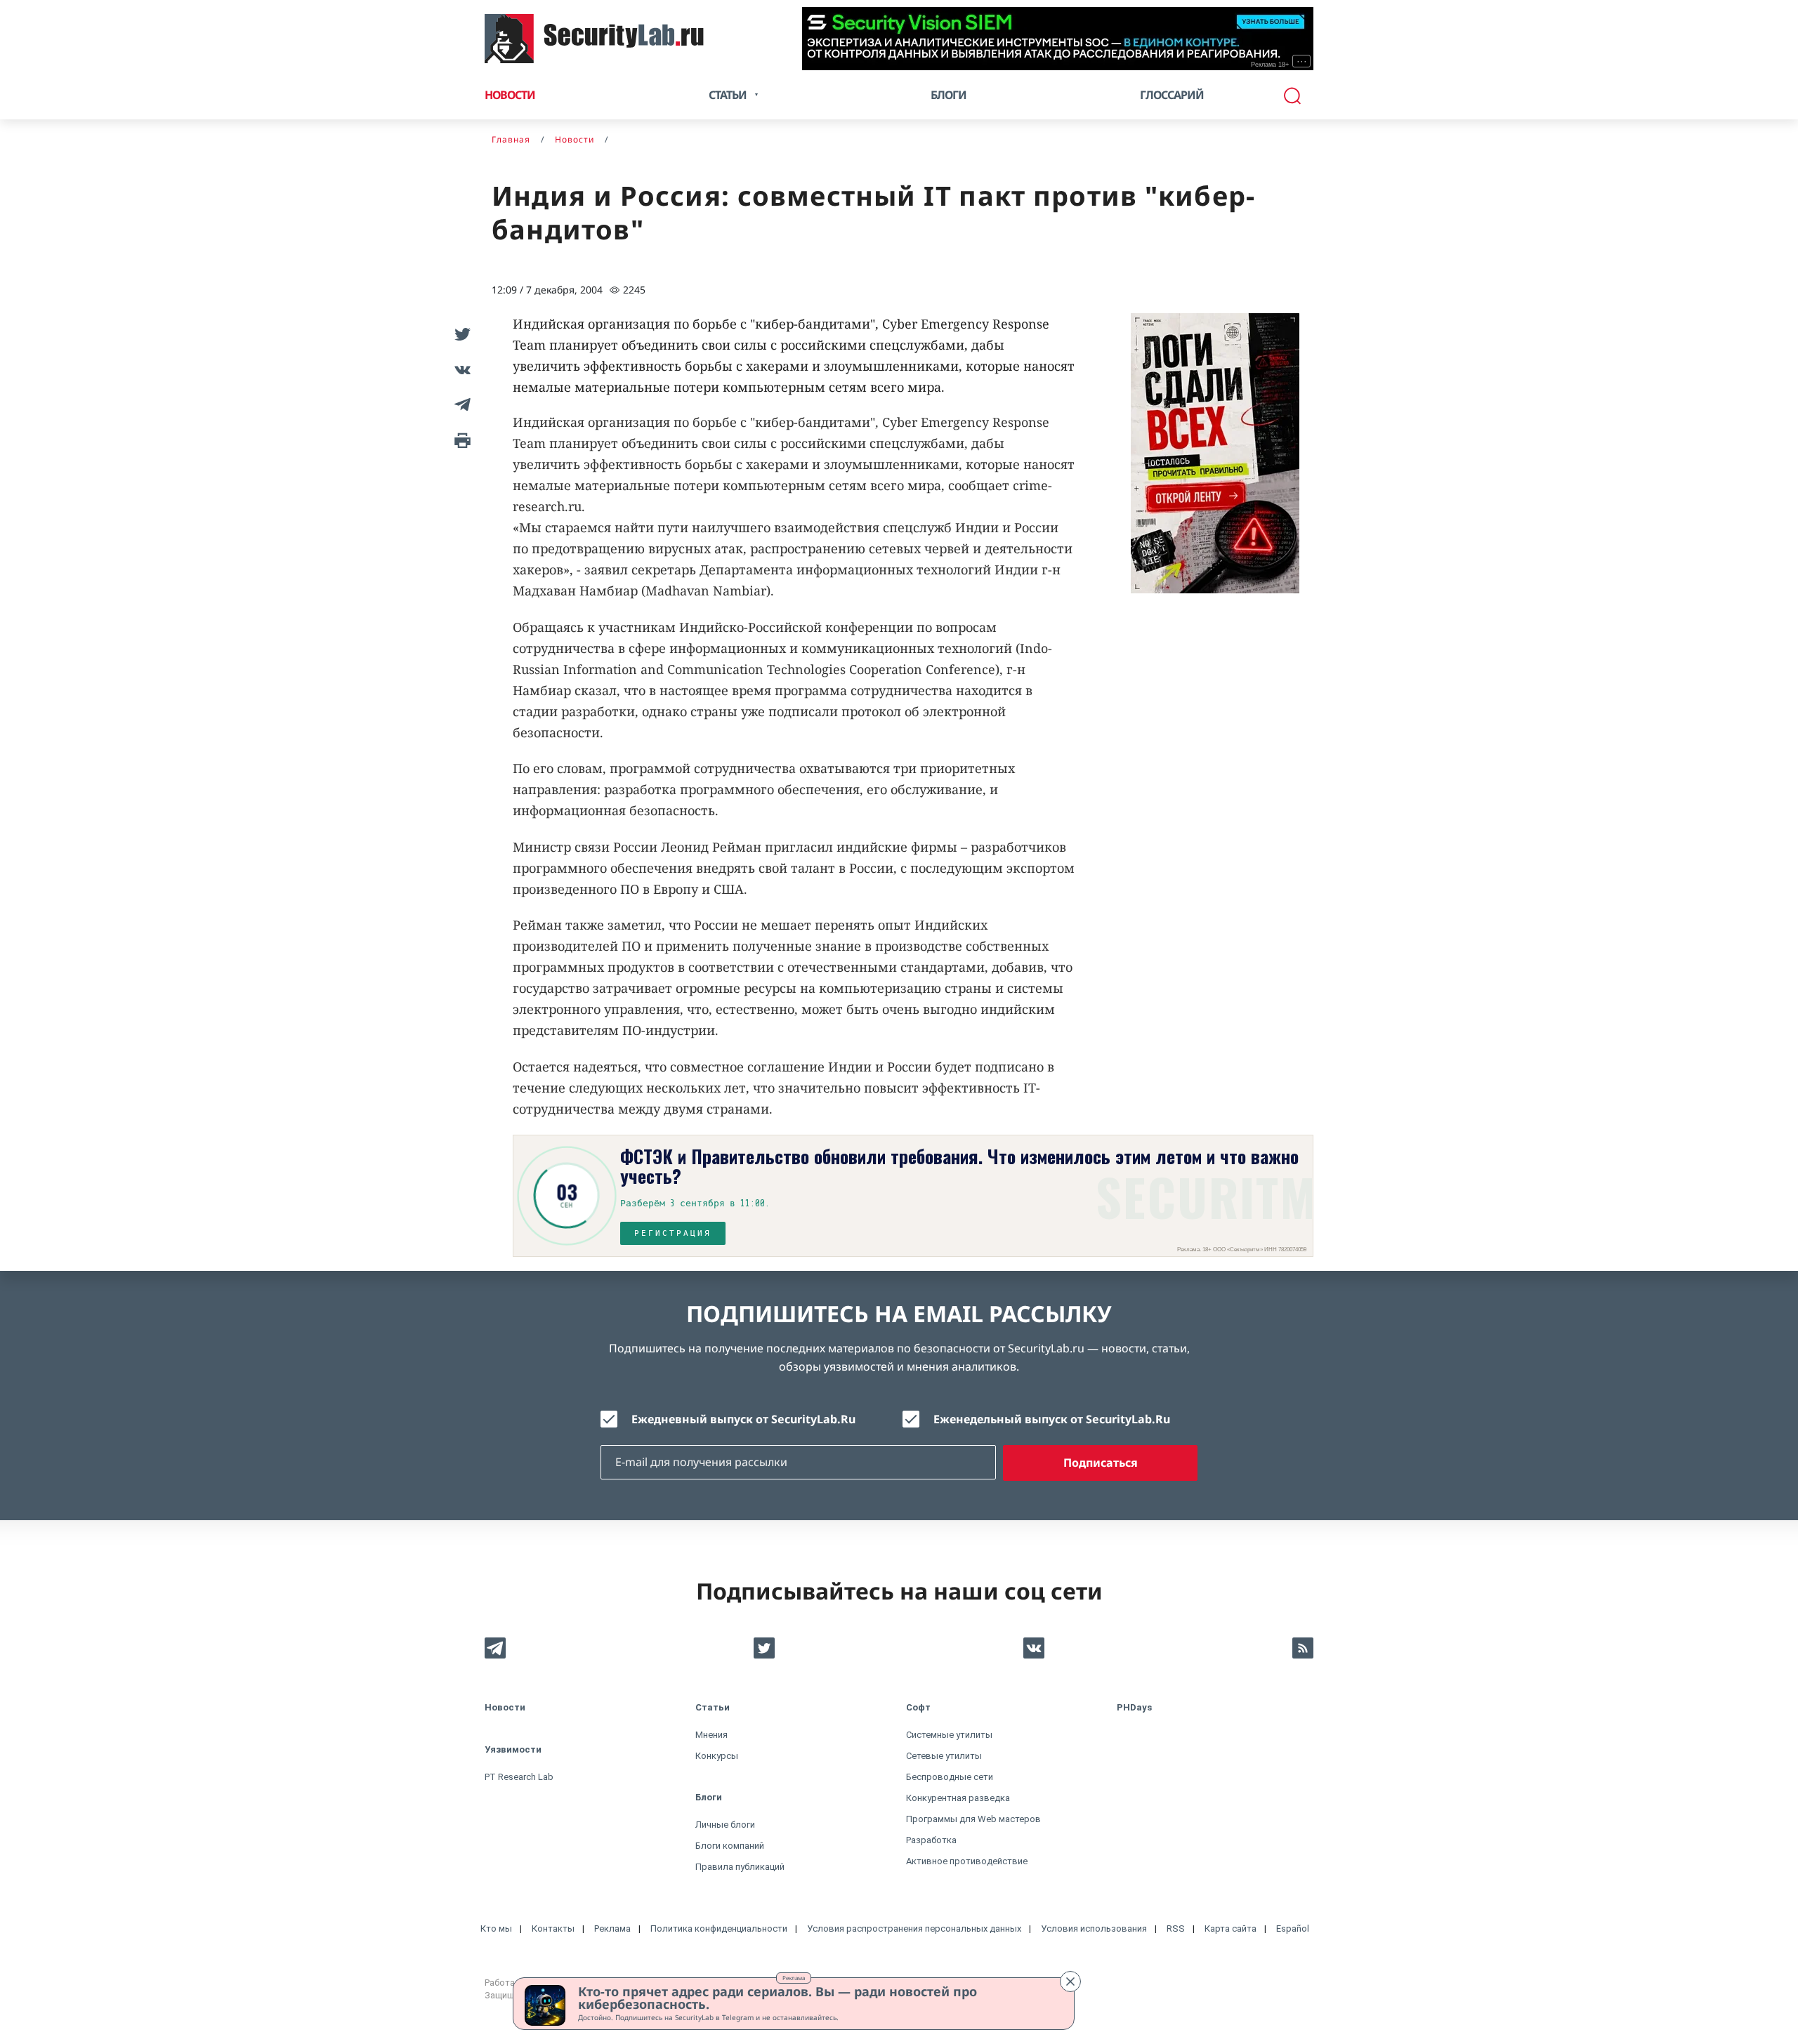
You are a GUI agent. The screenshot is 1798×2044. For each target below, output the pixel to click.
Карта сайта (1231, 1928)
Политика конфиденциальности (719, 1928)
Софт (918, 1707)
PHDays (1134, 1707)
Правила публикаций (740, 1867)
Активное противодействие (967, 1861)
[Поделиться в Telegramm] (460, 404)
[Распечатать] (460, 440)
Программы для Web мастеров (973, 1819)
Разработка (931, 1840)
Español (1293, 1928)
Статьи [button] (728, 95)
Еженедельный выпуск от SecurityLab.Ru (1052, 1419)
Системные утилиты (949, 1735)
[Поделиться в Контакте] (460, 369)
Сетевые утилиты (944, 1756)
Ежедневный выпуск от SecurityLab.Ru (743, 1419)
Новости (510, 95)
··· (1302, 61)
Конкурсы (717, 1756)
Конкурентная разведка (958, 1798)
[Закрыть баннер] (1070, 1982)
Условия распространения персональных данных (914, 1928)
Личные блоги (725, 1825)
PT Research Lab (519, 1777)
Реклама (794, 1978)
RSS (1176, 1928)
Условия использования (1094, 1928)
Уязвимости (513, 1749)
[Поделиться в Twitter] (460, 334)
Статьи (713, 1707)
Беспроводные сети (950, 1777)
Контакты (553, 1928)
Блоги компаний (730, 1846)
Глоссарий (1172, 95)
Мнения (711, 1735)
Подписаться (1101, 1463)
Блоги (949, 95)
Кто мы (496, 1928)
